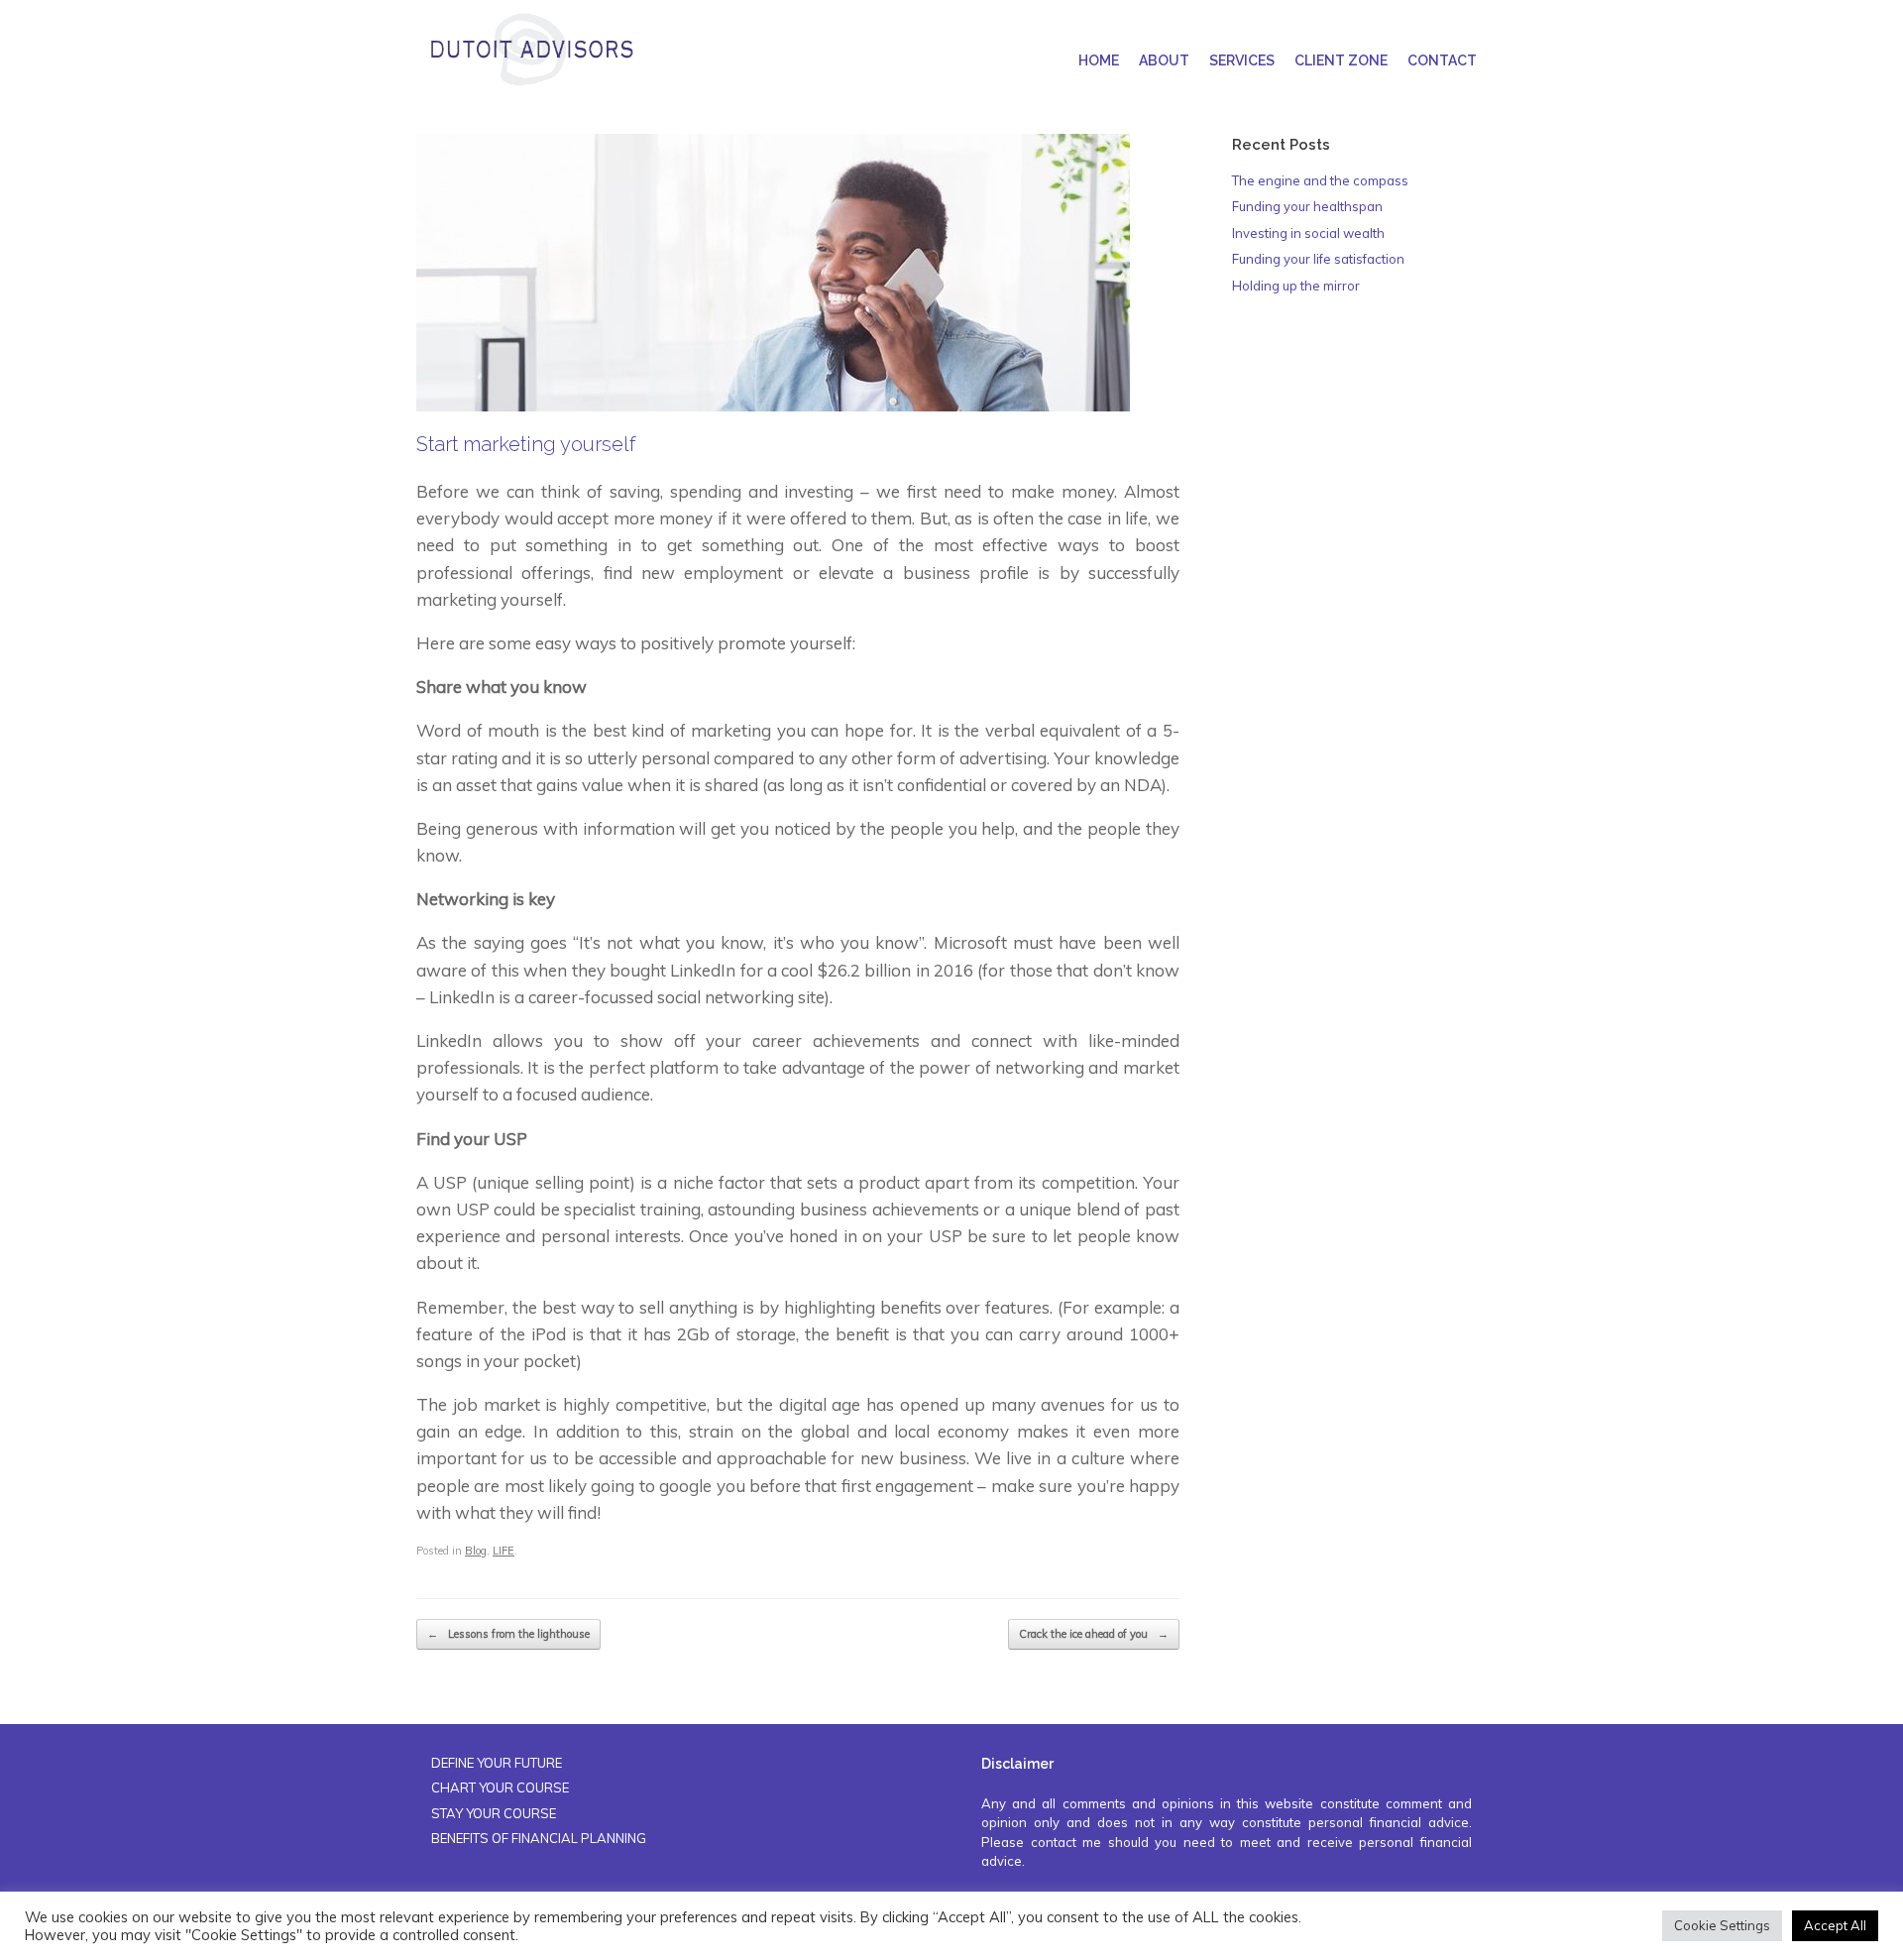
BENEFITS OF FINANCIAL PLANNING (539, 1838)
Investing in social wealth (1308, 233)
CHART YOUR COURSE (500, 1787)
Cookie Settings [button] (1722, 1925)
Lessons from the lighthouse (508, 1634)
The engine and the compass (1320, 180)
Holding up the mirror (1296, 286)
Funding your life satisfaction (1318, 259)
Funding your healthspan (1307, 206)
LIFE (504, 1551)
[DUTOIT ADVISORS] (531, 50)
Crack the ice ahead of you (1094, 1634)
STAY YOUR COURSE (494, 1813)
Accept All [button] (1835, 1925)
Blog (476, 1551)
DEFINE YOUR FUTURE (497, 1763)
